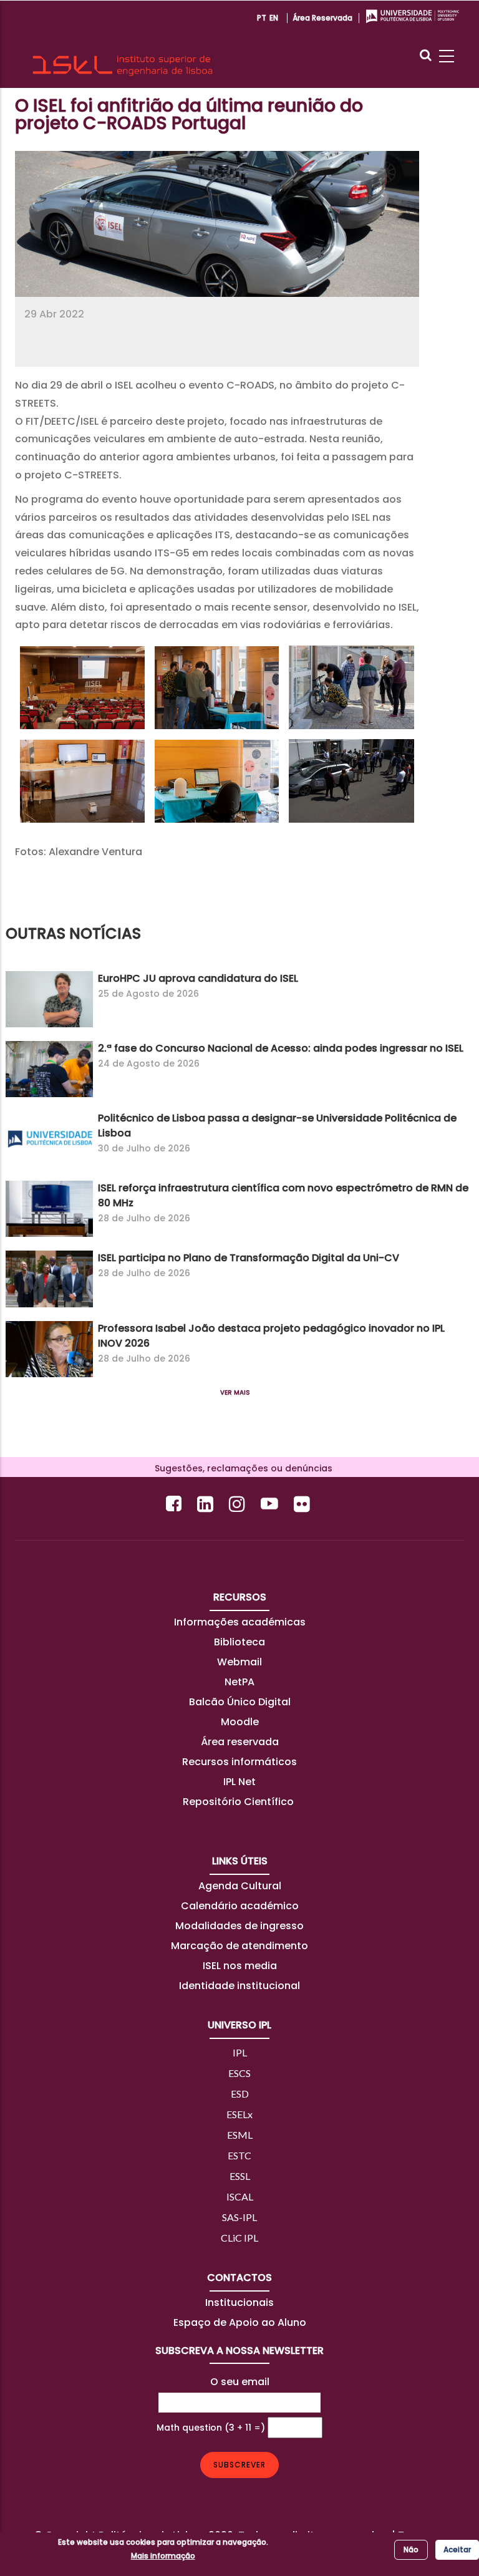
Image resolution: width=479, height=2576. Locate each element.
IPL (240, 2052)
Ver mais (235, 1392)
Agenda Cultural (240, 1886)
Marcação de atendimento (239, 1946)
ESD (240, 2094)
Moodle (240, 1722)
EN (274, 18)
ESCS (239, 2073)
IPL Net (239, 1782)
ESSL (240, 2176)
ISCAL (240, 2196)
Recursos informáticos (239, 1762)
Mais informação (163, 2556)
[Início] (123, 44)
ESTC (239, 2155)
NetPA (239, 1682)
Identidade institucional (239, 1986)
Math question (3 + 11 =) (211, 2428)
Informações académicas (240, 1622)
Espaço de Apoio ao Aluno (240, 2322)
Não (411, 2549)
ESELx (239, 2114)
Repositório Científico (239, 1802)
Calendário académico (240, 1906)
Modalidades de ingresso (239, 1926)
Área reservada (322, 18)
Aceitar (457, 2549)
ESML (240, 2135)
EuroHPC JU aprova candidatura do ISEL (198, 978)
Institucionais (239, 2302)
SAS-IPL (239, 2217)
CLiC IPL (239, 2238)
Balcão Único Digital (240, 1702)
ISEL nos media (240, 1966)
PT (262, 18)
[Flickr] (303, 1503)
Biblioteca (239, 1642)
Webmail (239, 1662)
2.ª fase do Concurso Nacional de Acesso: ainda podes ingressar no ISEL (281, 1048)
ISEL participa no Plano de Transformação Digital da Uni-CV (249, 1258)
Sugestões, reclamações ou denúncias (240, 1468)
